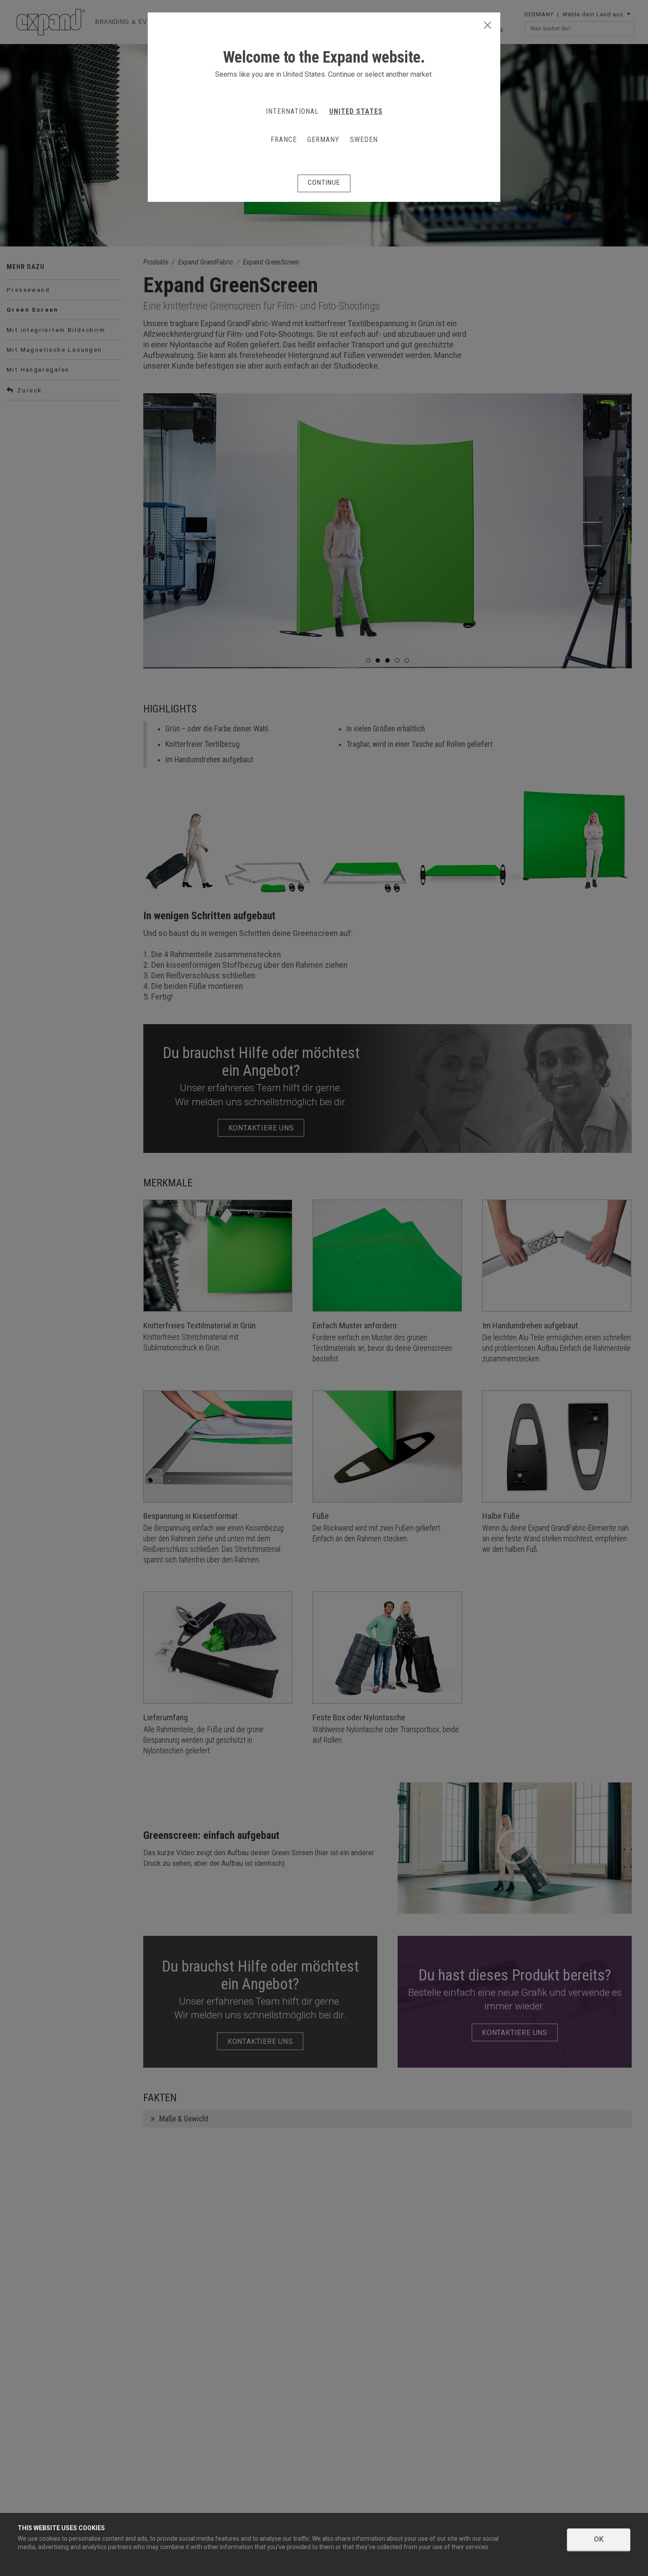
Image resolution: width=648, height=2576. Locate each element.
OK (599, 2539)
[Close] (488, 26)
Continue (324, 183)
